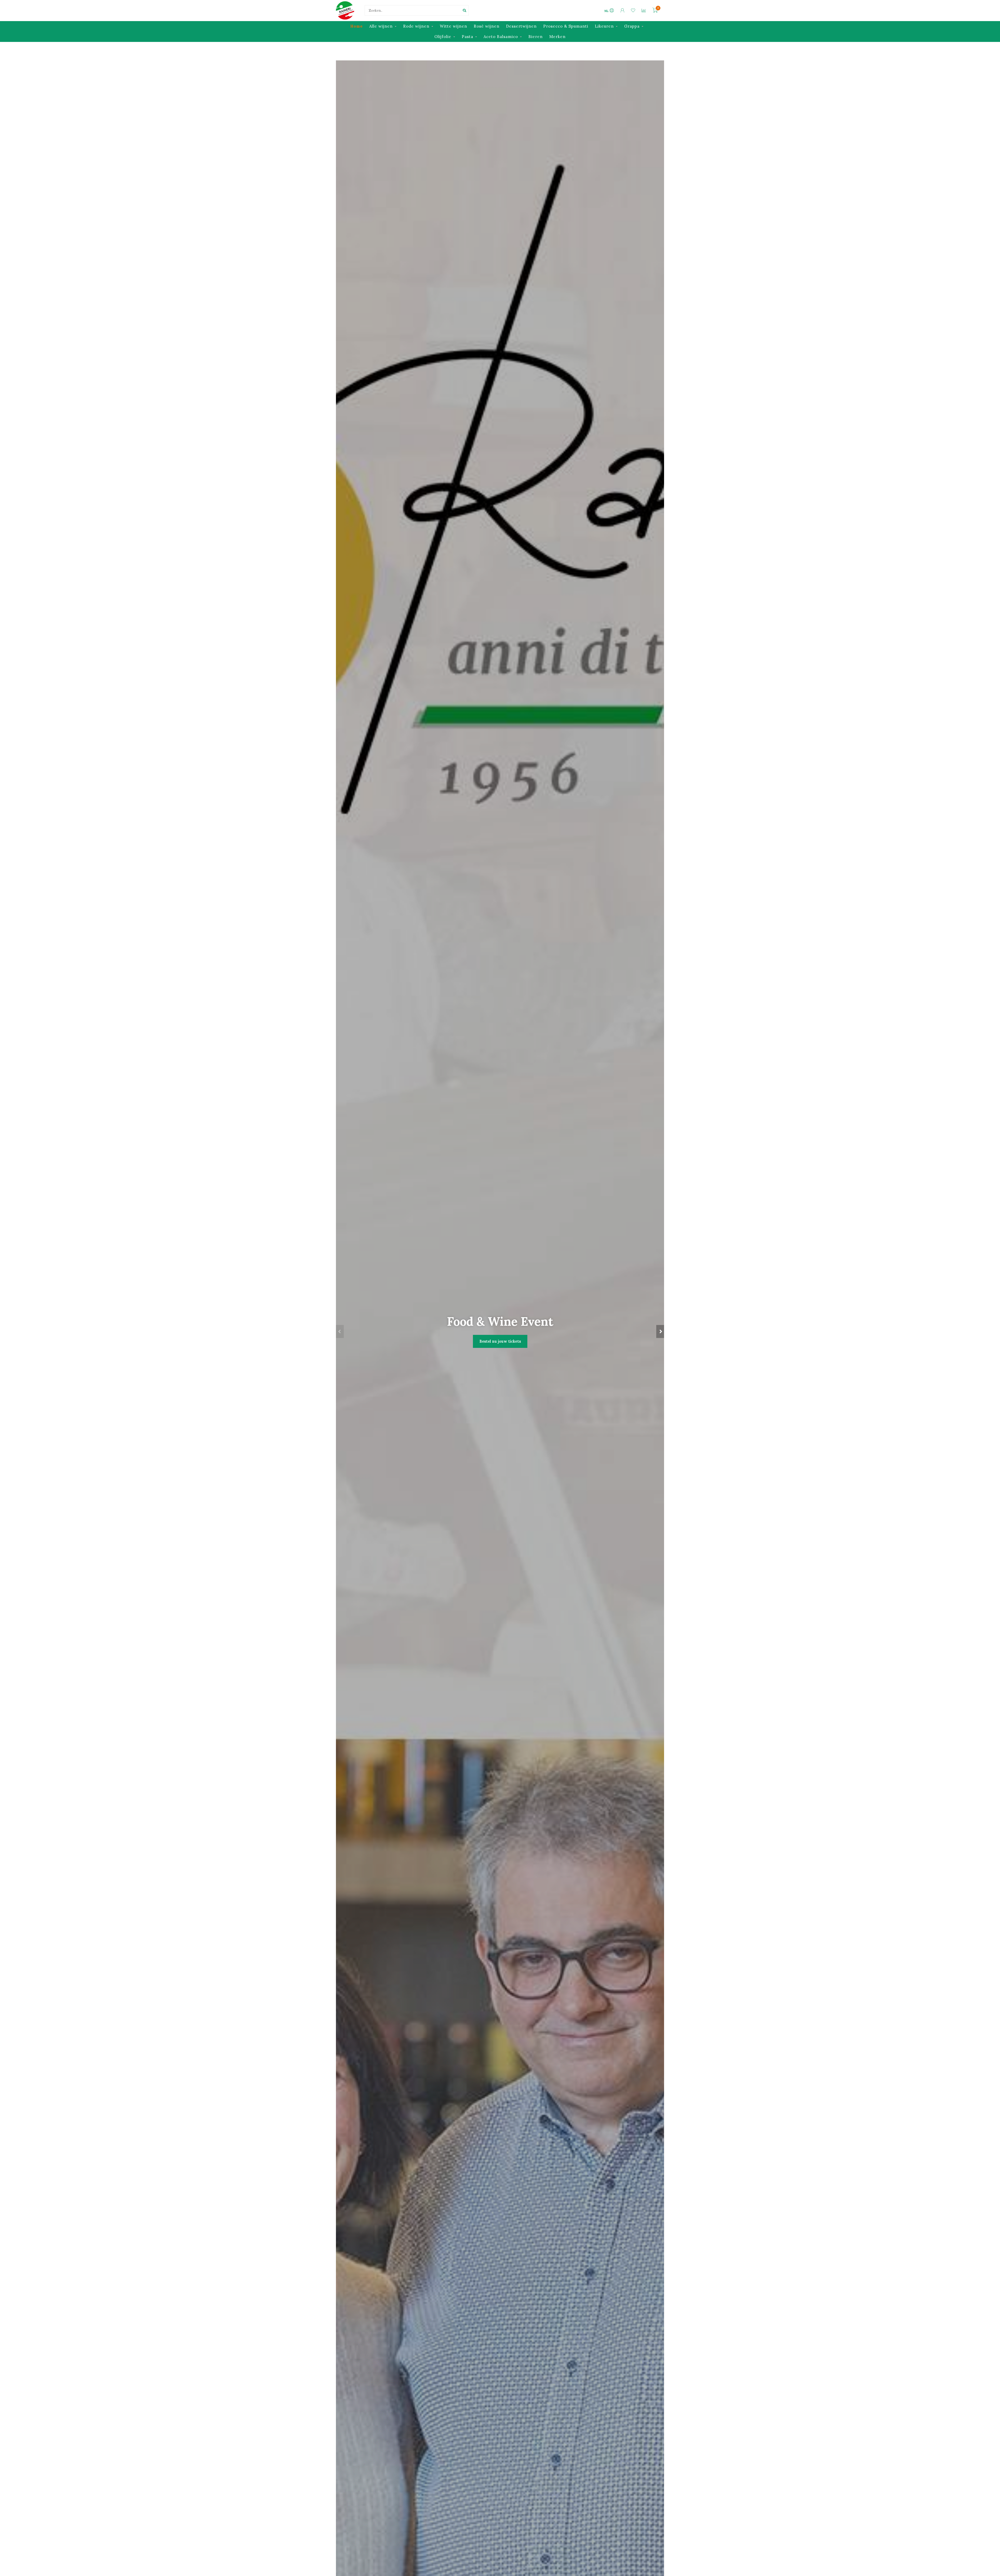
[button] (340, 1331)
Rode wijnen (416, 26)
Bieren (536, 37)
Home (357, 26)
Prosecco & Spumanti (566, 26)
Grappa (632, 26)
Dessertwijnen (521, 26)
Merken (557, 37)
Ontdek (500, 1354)
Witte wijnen (454, 26)
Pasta (467, 37)
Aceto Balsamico (501, 37)
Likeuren (604, 26)
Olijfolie (443, 37)
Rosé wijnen (487, 26)
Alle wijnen (381, 26)
